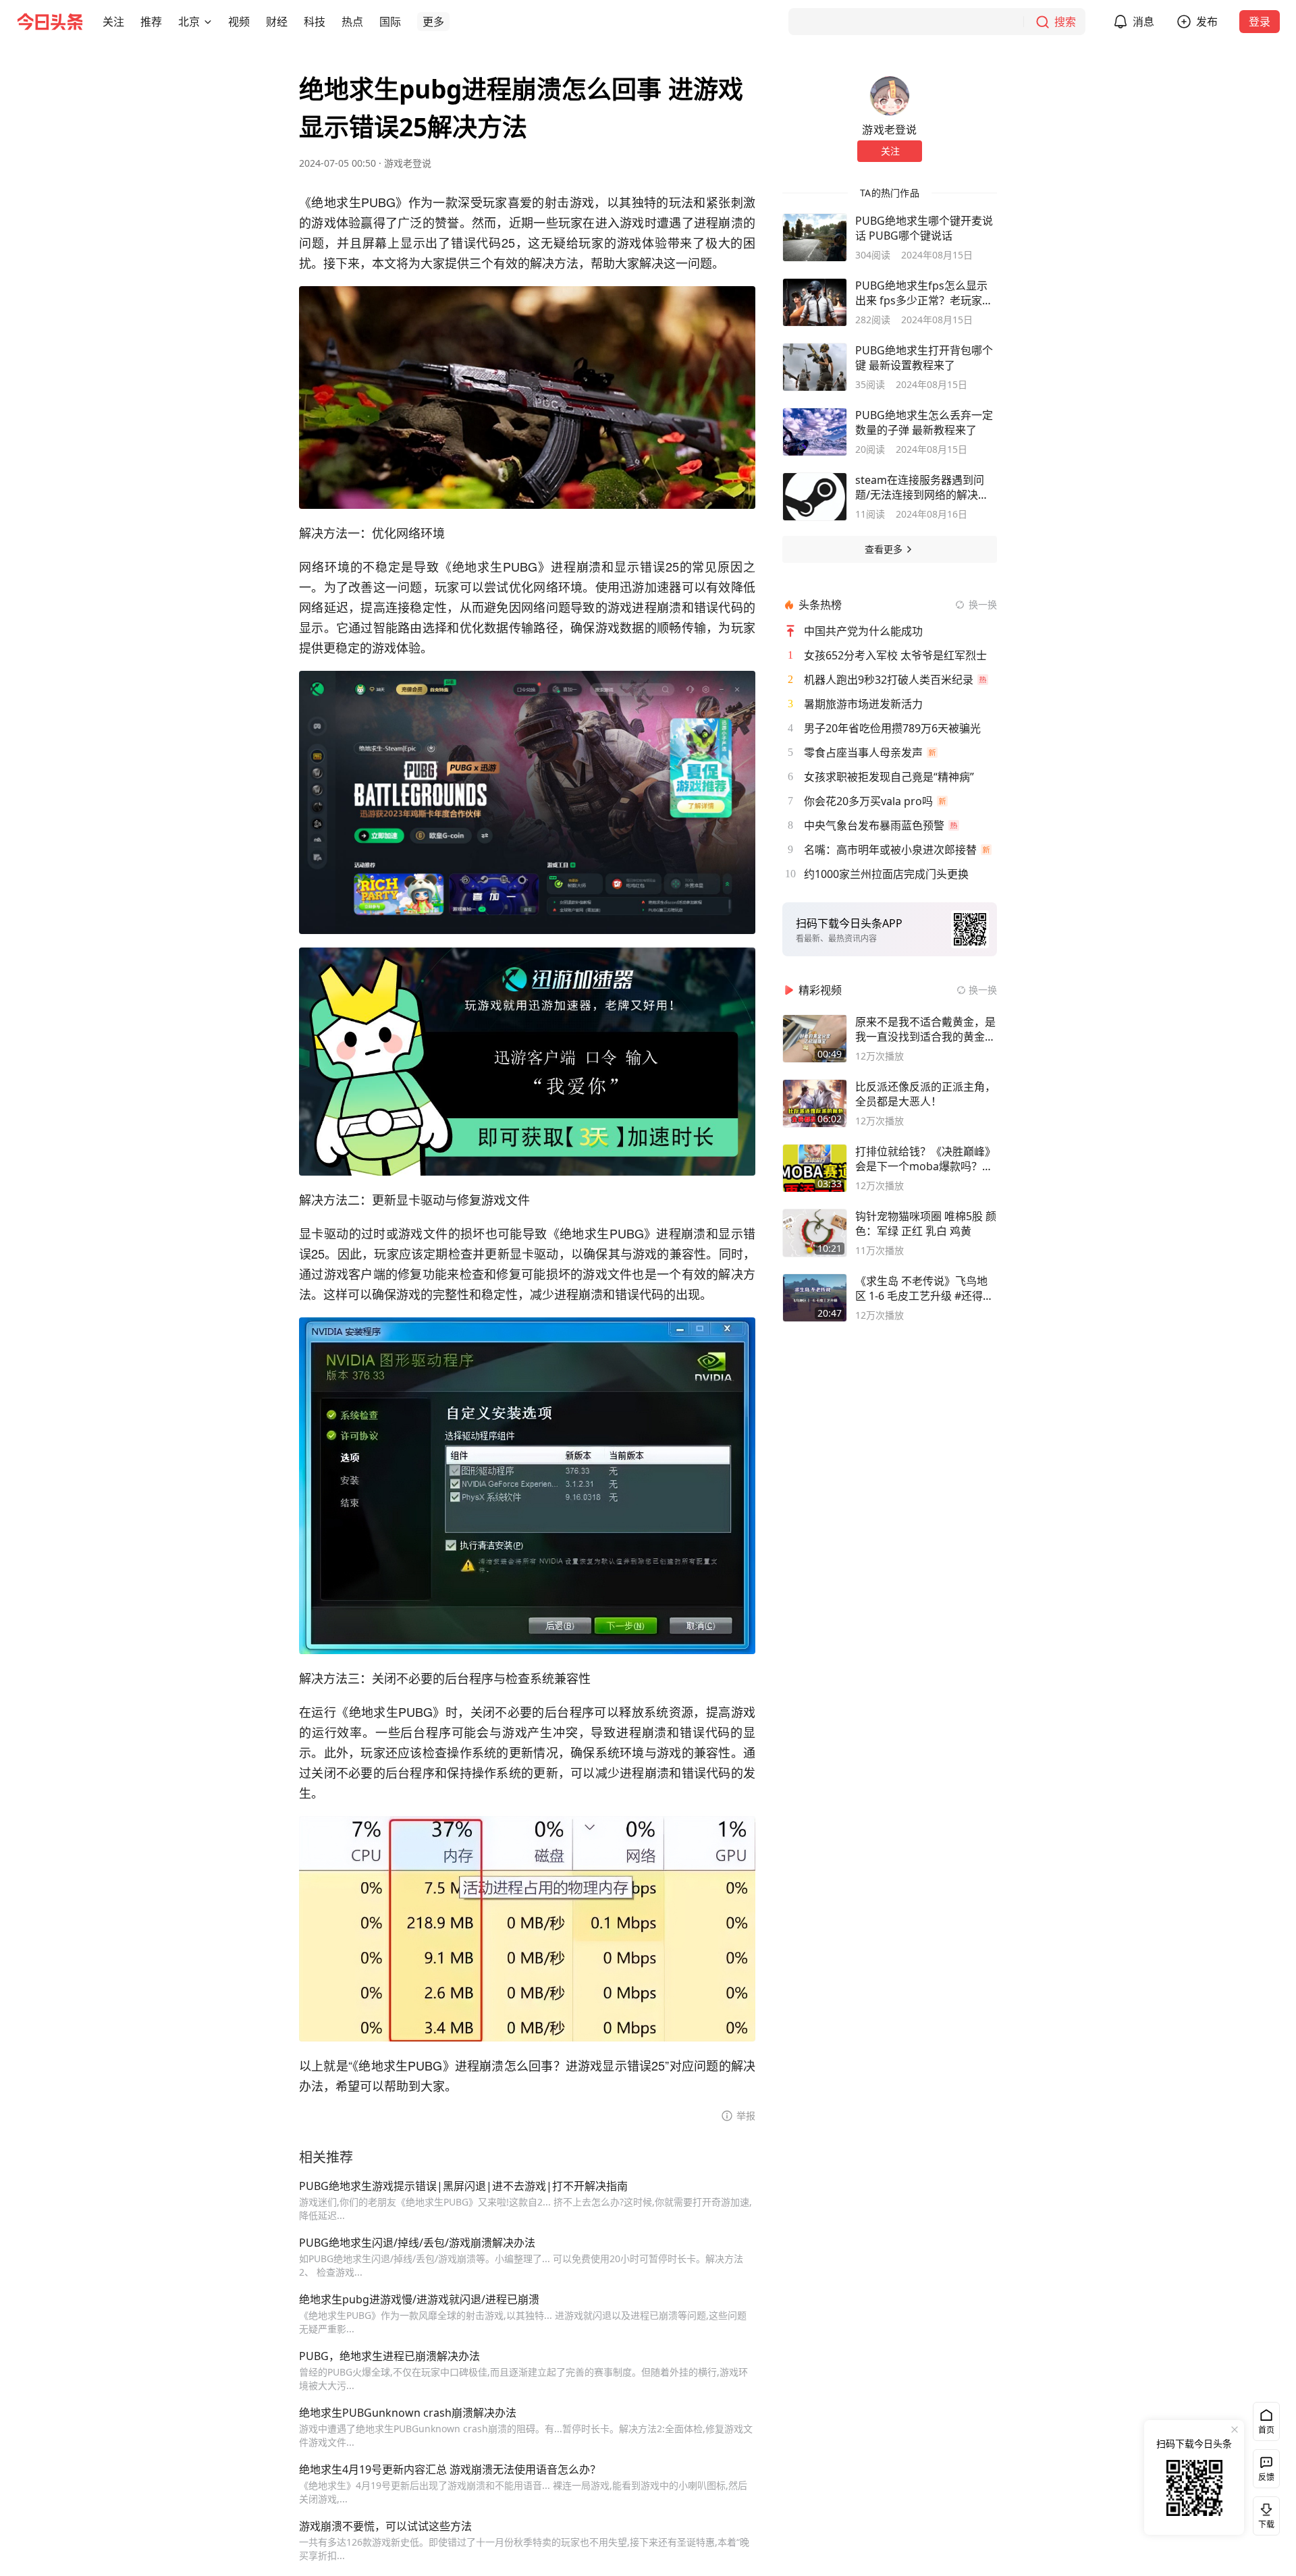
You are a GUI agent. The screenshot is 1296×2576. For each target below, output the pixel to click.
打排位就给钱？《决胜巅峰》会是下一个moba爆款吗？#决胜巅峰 (925, 1159)
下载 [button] (1264, 2513)
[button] (113, 22)
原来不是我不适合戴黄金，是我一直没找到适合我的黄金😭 (925, 1029)
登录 (1260, 22)
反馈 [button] (1266, 2477)
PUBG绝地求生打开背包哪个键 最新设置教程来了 (924, 358)
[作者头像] (890, 96)
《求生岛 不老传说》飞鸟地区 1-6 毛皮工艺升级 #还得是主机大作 (924, 1288)
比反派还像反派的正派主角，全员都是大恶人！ (925, 1094)
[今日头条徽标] (50, 22)
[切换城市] (208, 22)
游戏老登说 (408, 163)
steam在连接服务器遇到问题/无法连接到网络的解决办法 (922, 487)
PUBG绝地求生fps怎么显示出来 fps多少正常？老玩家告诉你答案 (924, 293)
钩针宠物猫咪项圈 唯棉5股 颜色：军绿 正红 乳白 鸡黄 (926, 1224)
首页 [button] (1266, 2430)
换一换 (983, 604)
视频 (239, 22)
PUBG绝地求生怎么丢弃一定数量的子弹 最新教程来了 (924, 422)
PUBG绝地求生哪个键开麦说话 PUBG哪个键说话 (924, 228)
